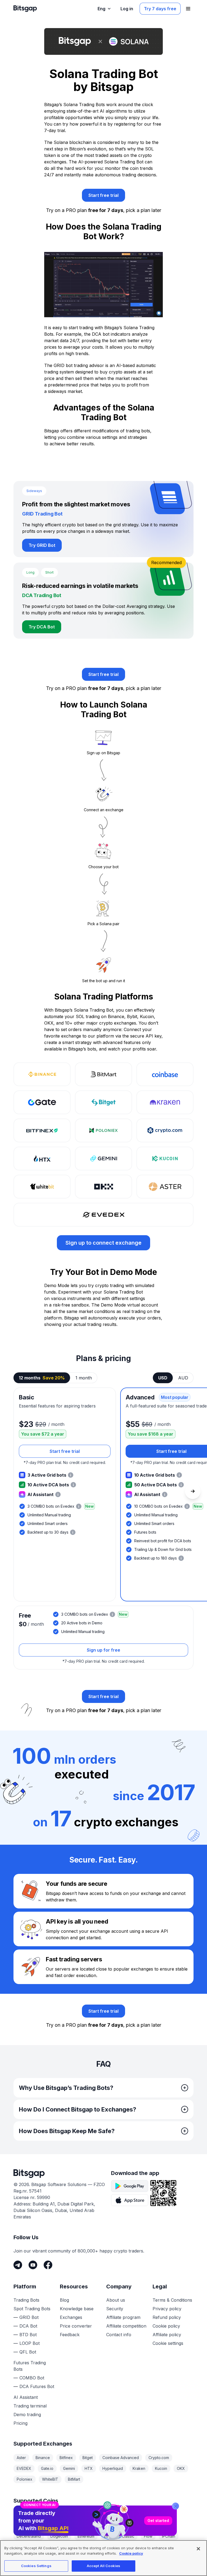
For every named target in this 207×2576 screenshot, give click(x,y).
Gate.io (47, 2468)
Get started (158, 2521)
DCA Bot (28, 2326)
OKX (181, 2468)
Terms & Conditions (172, 2300)
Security (115, 2309)
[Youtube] (33, 2265)
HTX (89, 2468)
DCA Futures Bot (37, 2386)
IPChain (169, 2536)
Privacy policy (167, 2309)
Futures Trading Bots (30, 2366)
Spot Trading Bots (32, 2309)
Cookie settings (168, 2343)
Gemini (69, 2468)
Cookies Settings (36, 2566)
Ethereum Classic (119, 2536)
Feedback (70, 2335)
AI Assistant (26, 2397)
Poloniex (25, 2479)
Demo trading (27, 2415)
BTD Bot (28, 2335)
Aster (21, 2458)
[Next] (193, 1491)
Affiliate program (123, 2317)
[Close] (175, 2506)
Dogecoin (59, 2536)
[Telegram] (18, 2265)
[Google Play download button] (130, 2186)
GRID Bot (29, 2317)
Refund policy (167, 2317)
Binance (43, 2458)
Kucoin (161, 2468)
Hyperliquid (113, 2468)
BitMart (74, 2479)
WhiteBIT (50, 2479)
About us (116, 2300)
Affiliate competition (126, 2326)
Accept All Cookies (103, 2566)
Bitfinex (66, 2458)
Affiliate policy (167, 2335)
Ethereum (86, 2536)
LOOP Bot (30, 2343)
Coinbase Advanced (121, 2458)
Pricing (20, 2423)
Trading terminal (30, 2406)
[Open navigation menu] (188, 9)
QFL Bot (28, 2352)
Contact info (119, 2335)
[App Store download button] (130, 2200)
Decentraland (29, 2536)
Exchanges (71, 2317)
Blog (64, 2300)
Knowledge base (77, 2309)
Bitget (88, 2458)
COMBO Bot (32, 2378)
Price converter (76, 2326)
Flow (148, 2536)
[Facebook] (48, 2265)
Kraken (139, 2468)
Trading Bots (26, 2300)
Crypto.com (159, 2458)
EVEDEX (24, 2468)
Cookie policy (166, 2326)
